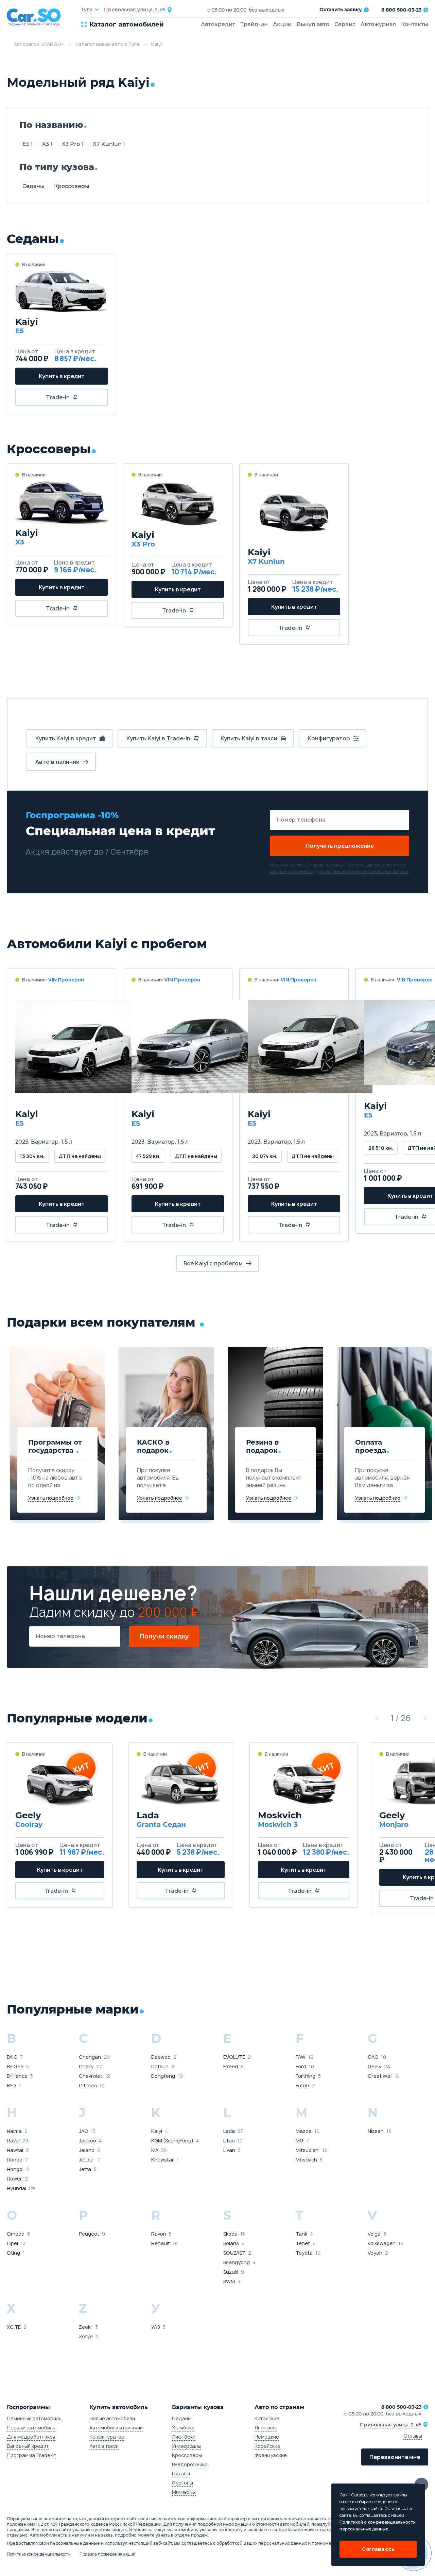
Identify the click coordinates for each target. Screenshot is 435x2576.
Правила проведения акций (107, 2554)
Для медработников (31, 2437)
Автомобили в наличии (116, 2428)
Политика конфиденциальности (39, 2554)
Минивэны (184, 2492)
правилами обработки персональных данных (363, 871)
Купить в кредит (62, 376)
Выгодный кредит (28, 2446)
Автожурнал (378, 24)
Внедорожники (190, 2464)
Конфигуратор (107, 2437)
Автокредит (218, 24)
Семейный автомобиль (34, 2418)
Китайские (267, 2418)
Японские (266, 2428)
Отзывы (413, 2436)
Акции (282, 24)
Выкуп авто (313, 24)
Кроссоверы (72, 186)
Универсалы (187, 2446)
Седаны (33, 186)
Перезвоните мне (395, 2457)
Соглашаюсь (378, 2549)
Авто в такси (104, 2446)
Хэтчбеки (183, 2428)
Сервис (345, 24)
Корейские (267, 2446)
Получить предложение (340, 846)
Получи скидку (164, 1636)
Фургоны (182, 2483)
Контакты (415, 24)
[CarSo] (37, 17)
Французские (271, 2455)
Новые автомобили (112, 2418)
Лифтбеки (184, 2437)
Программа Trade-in (32, 2455)
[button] (378, 1718)
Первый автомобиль (31, 2428)
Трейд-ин (254, 24)
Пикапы (181, 2473)
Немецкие (267, 2437)
